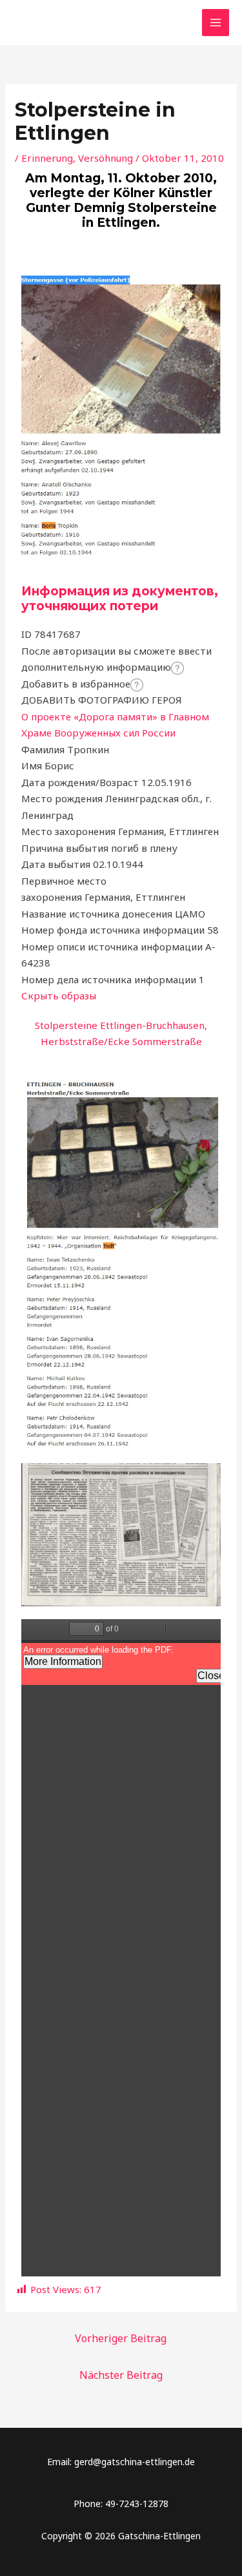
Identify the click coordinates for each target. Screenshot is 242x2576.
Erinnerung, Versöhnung (77, 158)
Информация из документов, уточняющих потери (120, 599)
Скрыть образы (59, 995)
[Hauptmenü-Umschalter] (216, 23)
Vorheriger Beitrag (121, 2338)
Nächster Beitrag (121, 2375)
